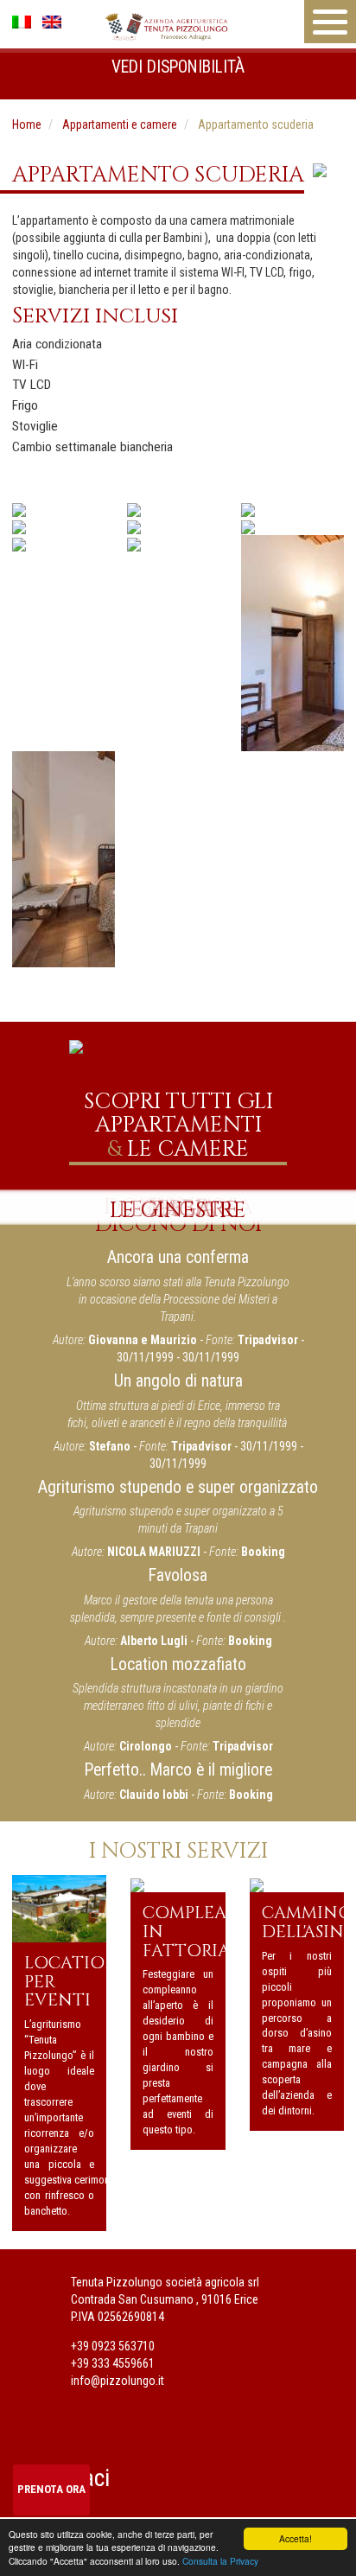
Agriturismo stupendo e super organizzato (178, 1487)
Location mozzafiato (178, 1664)
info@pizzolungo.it (118, 2381)
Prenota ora (51, 2489)
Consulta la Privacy (220, 2561)
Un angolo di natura (178, 1381)
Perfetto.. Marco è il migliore (178, 1770)
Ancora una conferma (178, 1257)
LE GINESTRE (178, 1210)
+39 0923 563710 (113, 2346)
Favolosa (178, 1575)
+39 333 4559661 (113, 2363)
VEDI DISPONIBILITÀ (178, 67)
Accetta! (296, 2538)
